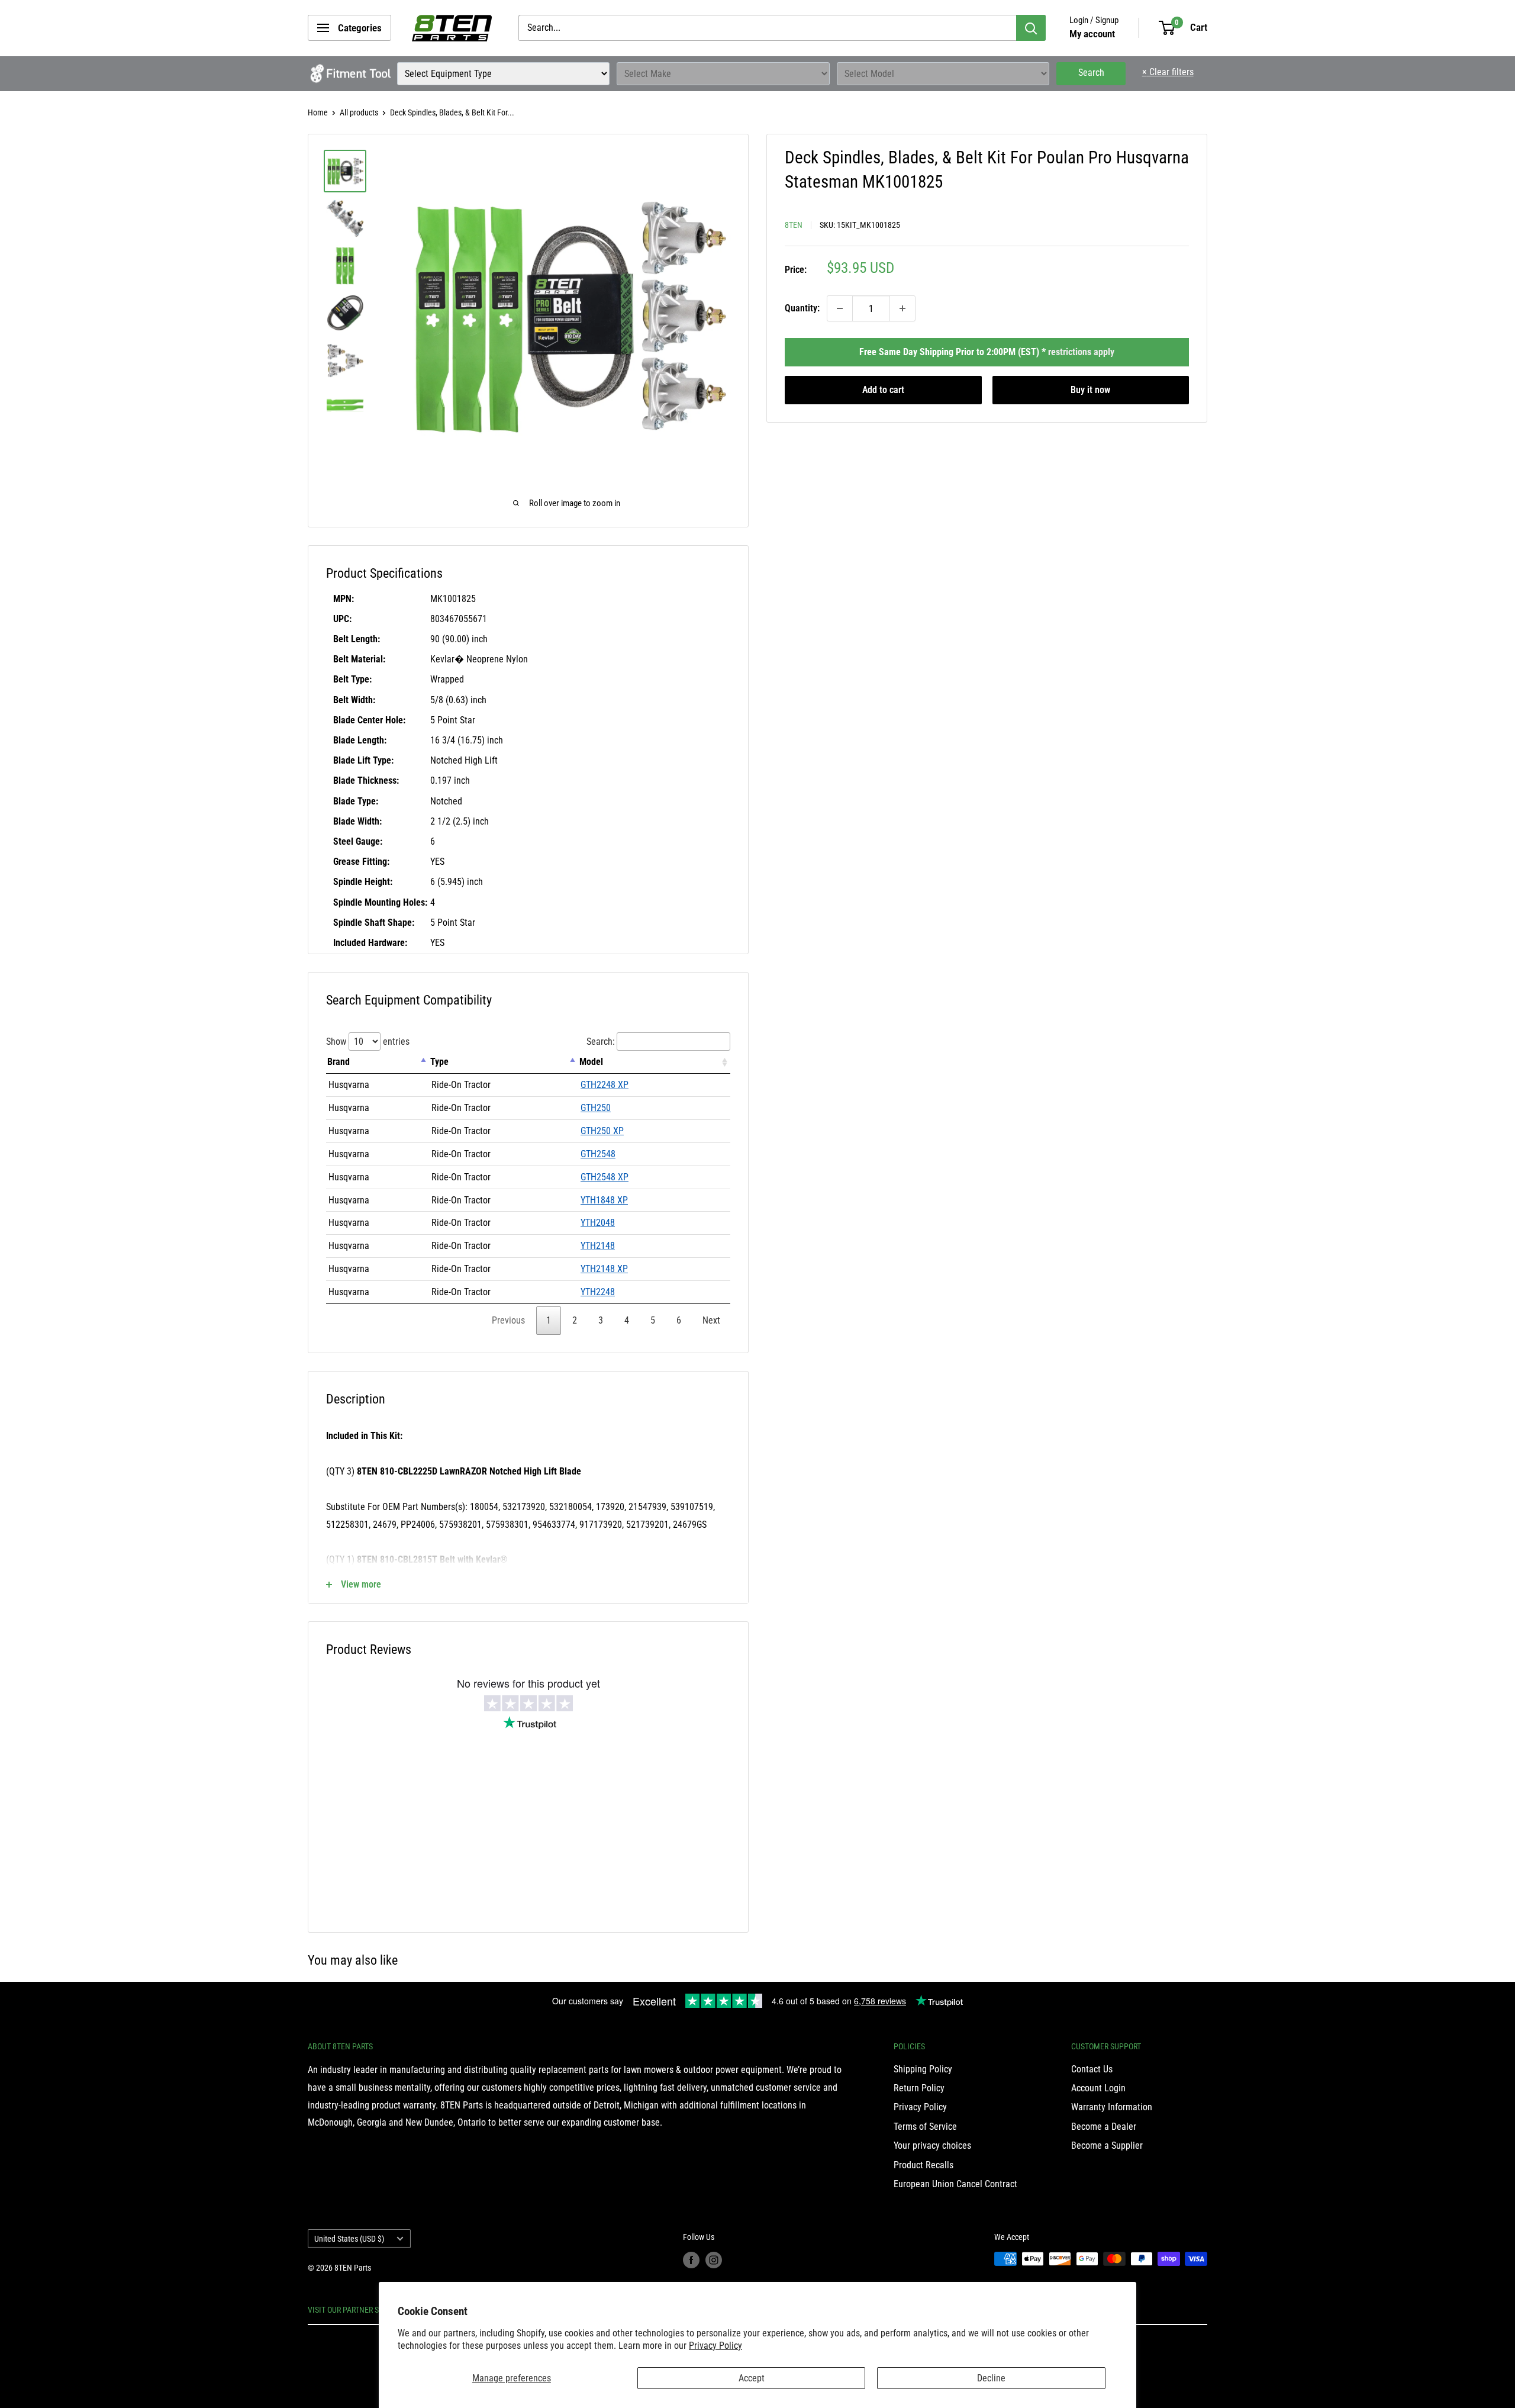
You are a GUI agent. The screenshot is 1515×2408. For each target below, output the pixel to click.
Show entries (368, 1042)
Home (318, 112)
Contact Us (1092, 2069)
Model (591, 1062)
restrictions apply (1081, 352)
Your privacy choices (932, 2145)
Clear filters (1168, 72)
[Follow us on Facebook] (691, 2260)
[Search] (1031, 28)
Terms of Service (925, 2127)
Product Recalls (923, 2165)
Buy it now (1090, 390)
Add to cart (883, 390)
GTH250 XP (602, 1131)
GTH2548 (598, 1154)
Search (1091, 73)
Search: (601, 1042)
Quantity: (802, 308)
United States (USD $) (349, 2239)
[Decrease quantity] (840, 308)
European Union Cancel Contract (955, 2184)
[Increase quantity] (902, 308)
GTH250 (596, 1108)
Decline (991, 2378)
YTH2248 (598, 1292)
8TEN (794, 225)
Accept (752, 2378)
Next (711, 1320)
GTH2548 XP (605, 1177)
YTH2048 (598, 1223)
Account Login (1098, 2088)
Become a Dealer (1104, 2127)
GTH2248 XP (605, 1085)
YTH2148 (598, 1246)
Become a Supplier (1107, 2145)
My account (1092, 34)
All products (359, 112)
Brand (339, 1062)
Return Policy (919, 2088)
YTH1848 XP (604, 1200)
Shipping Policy (923, 2069)
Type (439, 1062)
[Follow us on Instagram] (714, 2260)
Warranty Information (1112, 2107)
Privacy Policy (715, 2346)
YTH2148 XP (604, 1269)
